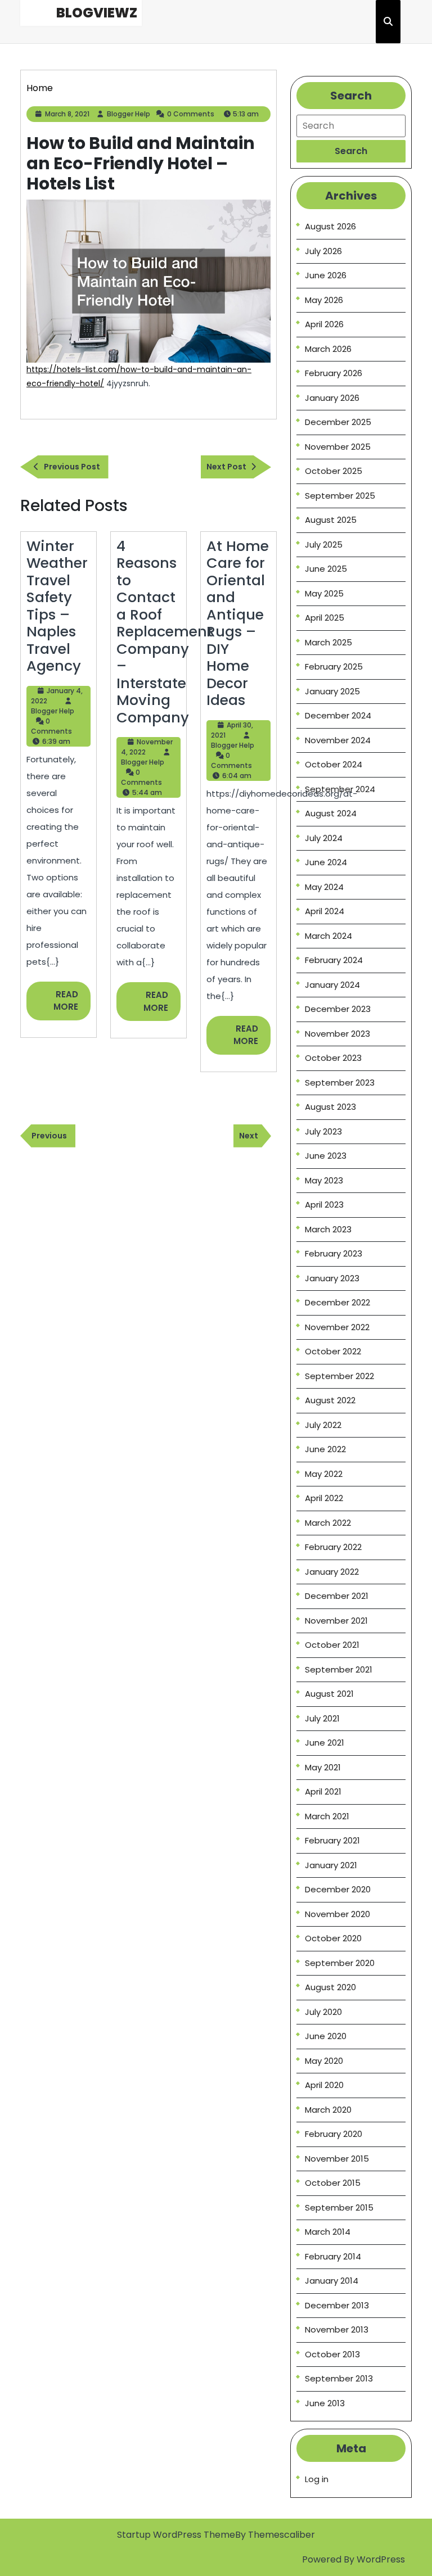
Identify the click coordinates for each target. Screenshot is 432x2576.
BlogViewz (97, 13)
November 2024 (338, 740)
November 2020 (337, 1914)
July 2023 (323, 1131)
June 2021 (325, 1743)
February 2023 (334, 1253)
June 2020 (326, 2036)
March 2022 (328, 1523)
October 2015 (333, 2183)
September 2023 (340, 1083)
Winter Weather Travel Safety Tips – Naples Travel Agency (57, 606)
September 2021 (339, 1669)
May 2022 (324, 1474)
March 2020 (328, 2110)
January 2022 (332, 1572)
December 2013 (337, 2305)
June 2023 (326, 1156)
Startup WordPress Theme (176, 2535)
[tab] (351, 151)
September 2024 (340, 789)
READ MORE (72, 1004)
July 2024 (324, 838)
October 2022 (333, 1351)
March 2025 (328, 642)
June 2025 (326, 569)
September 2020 (340, 1963)
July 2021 (322, 1718)
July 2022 (323, 1425)
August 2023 (330, 1107)
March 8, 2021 (67, 114)
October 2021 (332, 1645)
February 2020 (334, 2134)
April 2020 (324, 2085)
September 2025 (340, 496)
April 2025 (325, 618)
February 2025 (334, 666)
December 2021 (337, 1596)
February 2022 (333, 1547)
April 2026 (324, 324)
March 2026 (328, 349)
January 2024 (332, 985)
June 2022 (325, 1449)
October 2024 (334, 764)
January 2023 (332, 1278)
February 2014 (333, 2256)
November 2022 (337, 1327)
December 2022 (337, 1302)
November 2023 (337, 1034)
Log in (317, 2479)
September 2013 (339, 2378)
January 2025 (332, 691)
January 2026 (332, 398)
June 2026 (326, 275)
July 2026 (323, 251)
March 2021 (327, 1816)
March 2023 (328, 1229)
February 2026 (334, 373)
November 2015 (337, 2159)
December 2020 (338, 1889)
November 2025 (338, 447)
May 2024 (324, 887)
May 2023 (324, 1180)
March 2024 (328, 936)
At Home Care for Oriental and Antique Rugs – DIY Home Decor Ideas (238, 623)
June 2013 (325, 2403)
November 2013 (337, 2329)
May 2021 (323, 1767)
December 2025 (338, 422)
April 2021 (323, 1791)
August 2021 (329, 1694)
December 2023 (338, 1009)
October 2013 (332, 2354)
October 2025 (334, 471)
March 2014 (328, 2232)
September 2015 (339, 2207)
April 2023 (324, 1205)
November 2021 (336, 1621)
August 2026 (330, 226)
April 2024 (325, 911)
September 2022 (339, 1376)
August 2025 (331, 520)
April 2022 (324, 1498)
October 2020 (333, 1938)
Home (40, 88)
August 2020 (330, 1987)
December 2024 (338, 715)
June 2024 (326, 862)
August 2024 (331, 813)
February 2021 (332, 1840)
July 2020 (323, 2012)
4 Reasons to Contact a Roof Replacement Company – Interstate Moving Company (165, 632)
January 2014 (332, 2281)
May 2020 (324, 2061)
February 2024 (334, 960)
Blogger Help (129, 114)
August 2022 (330, 1400)
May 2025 (324, 593)
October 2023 (333, 1058)
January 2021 (331, 1865)
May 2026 (324, 300)
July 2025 (324, 544)
